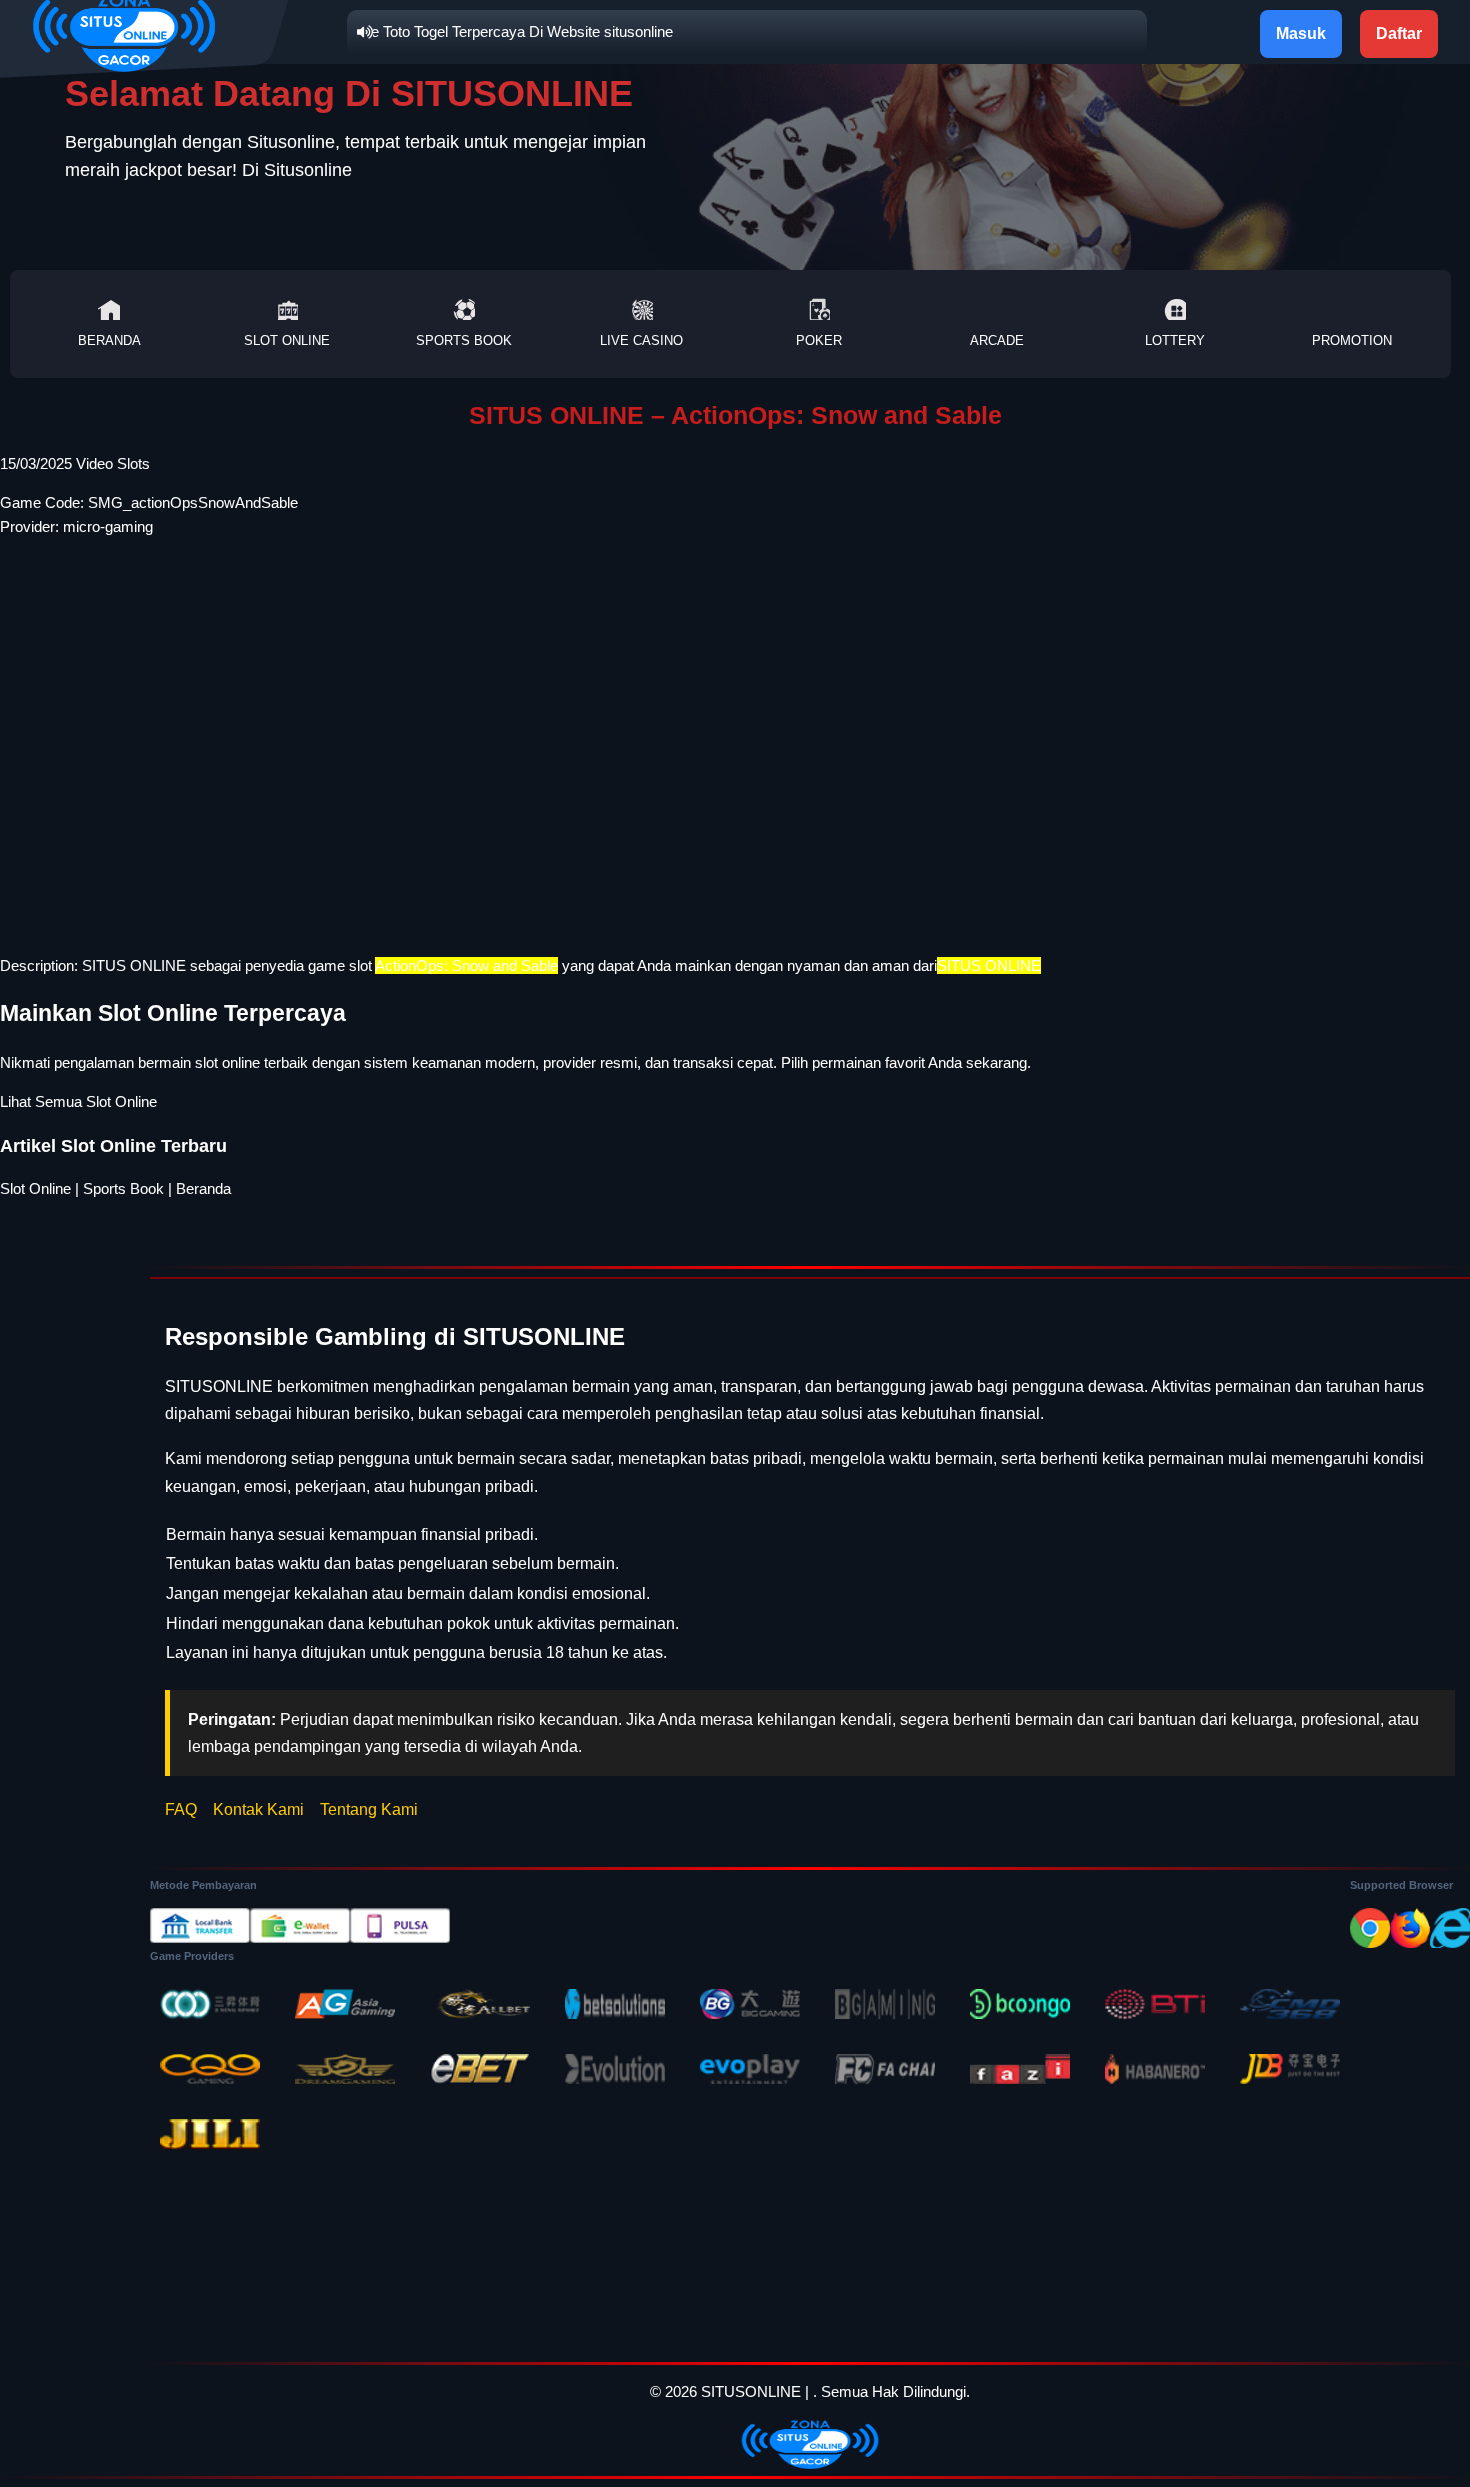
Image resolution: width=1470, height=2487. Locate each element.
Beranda (109, 340)
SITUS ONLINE (134, 965)
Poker (819, 340)
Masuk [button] (1301, 33)
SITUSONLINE (751, 2391)
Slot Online (287, 340)
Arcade (997, 340)
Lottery (1175, 340)
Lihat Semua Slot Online (78, 1101)
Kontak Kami (258, 1809)
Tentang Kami (369, 1809)
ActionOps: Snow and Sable (466, 965)
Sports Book (464, 340)
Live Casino (641, 340)
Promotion (1352, 340)
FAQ (181, 1809)
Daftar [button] (1399, 33)
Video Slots (113, 463)
